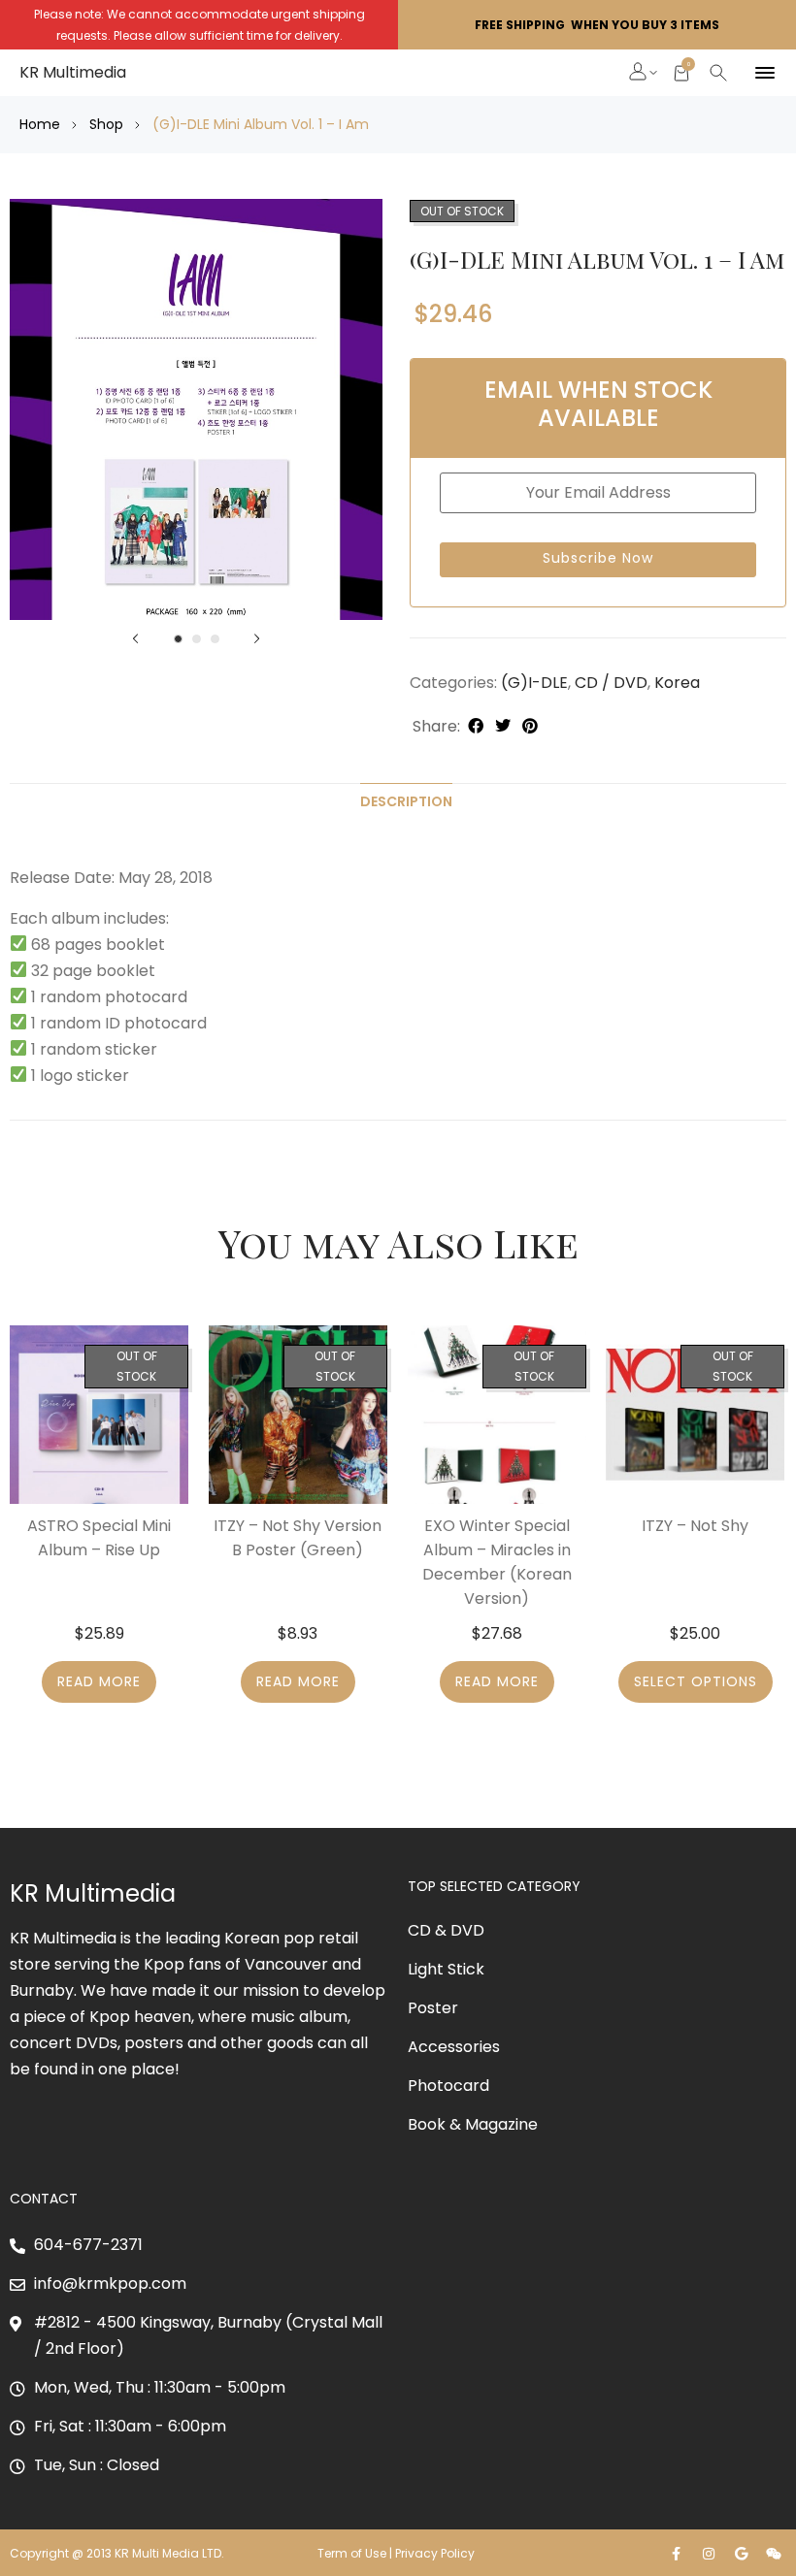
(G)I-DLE (534, 683)
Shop (106, 124)
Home (40, 124)
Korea (677, 683)
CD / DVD (611, 683)
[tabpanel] (196, 409)
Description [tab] (406, 801)
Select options (696, 1681)
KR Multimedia (73, 72)
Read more (99, 1681)
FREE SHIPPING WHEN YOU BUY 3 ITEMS (597, 25)
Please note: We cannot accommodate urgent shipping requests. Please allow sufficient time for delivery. (199, 25)
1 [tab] (178, 639)
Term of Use (352, 2553)
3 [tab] (215, 639)
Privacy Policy (436, 2553)
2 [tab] (197, 639)
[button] (639, 74)
